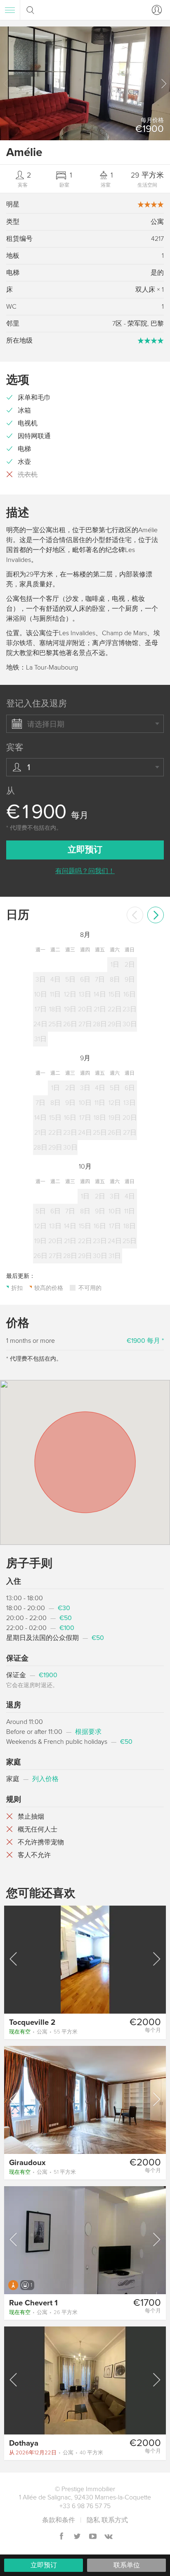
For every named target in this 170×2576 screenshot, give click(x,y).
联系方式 (115, 2520)
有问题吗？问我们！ (85, 871)
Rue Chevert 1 (33, 2303)
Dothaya (24, 2443)
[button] (163, 84)
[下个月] (156, 915)
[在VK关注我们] (109, 2537)
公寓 (43, 2032)
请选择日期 (46, 724)
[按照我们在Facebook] (61, 2537)
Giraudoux (27, 2163)
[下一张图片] (156, 1959)
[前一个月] (135, 915)
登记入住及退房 (37, 704)
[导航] (10, 10)
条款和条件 (59, 2520)
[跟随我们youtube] (93, 2537)
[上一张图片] (14, 1959)
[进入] (155, 10)
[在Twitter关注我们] (77, 2537)
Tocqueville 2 (32, 2022)
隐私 (93, 2520)
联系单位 (127, 2565)
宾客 (15, 748)
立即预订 (44, 2565)
